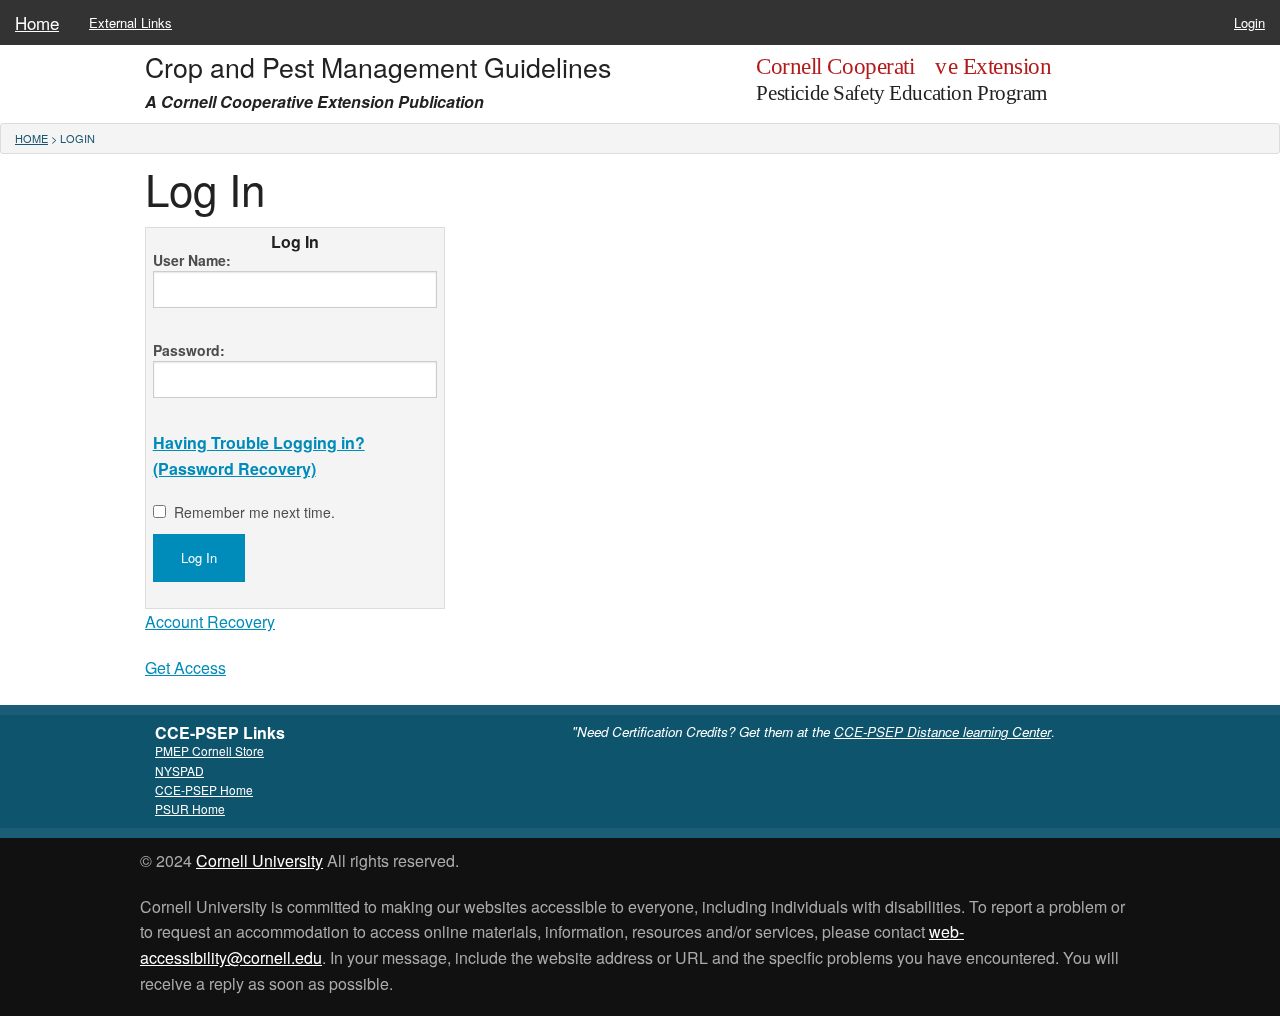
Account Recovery (210, 621)
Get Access (185, 667)
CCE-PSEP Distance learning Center (942, 731)
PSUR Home (190, 808)
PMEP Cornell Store (209, 750)
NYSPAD (179, 770)
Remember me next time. (254, 512)
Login (1249, 22)
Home (37, 22)
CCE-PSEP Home (204, 789)
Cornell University (259, 860)
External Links (130, 22)
